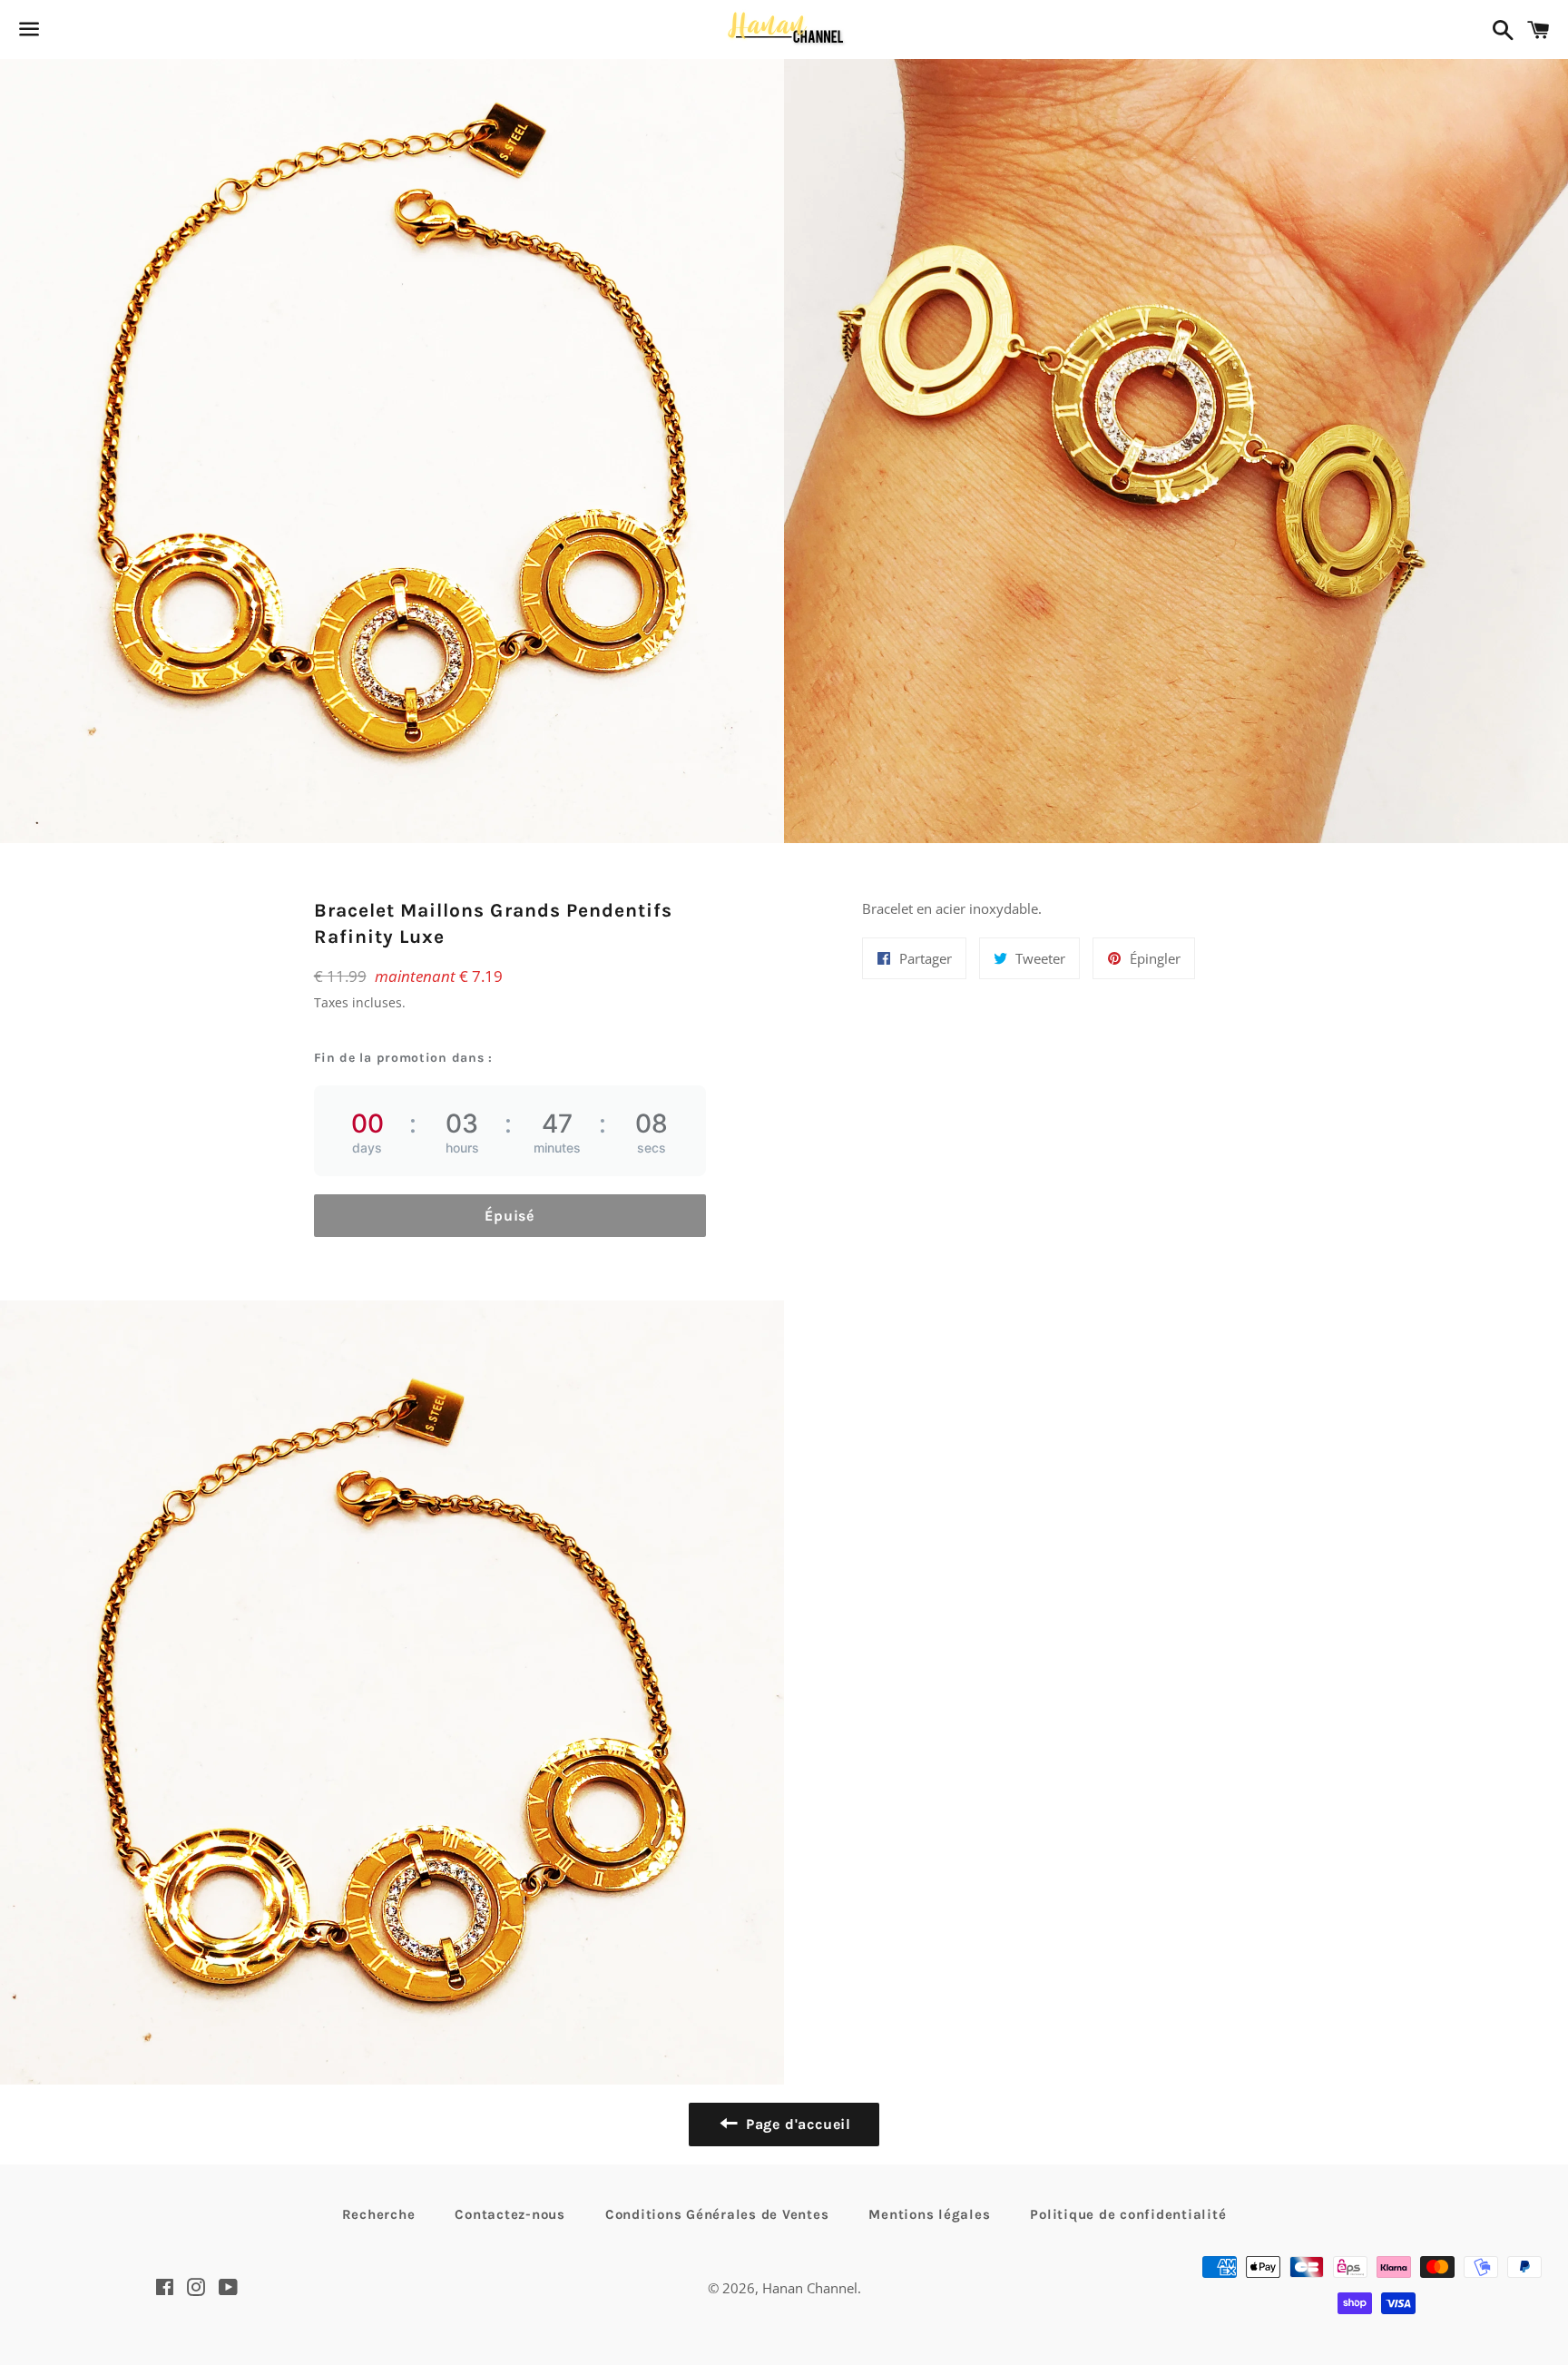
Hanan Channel (810, 2288)
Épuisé (510, 1216)
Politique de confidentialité (1128, 2214)
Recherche (379, 2214)
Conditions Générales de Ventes (717, 2214)
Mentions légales (929, 2214)
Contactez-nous (510, 2214)
